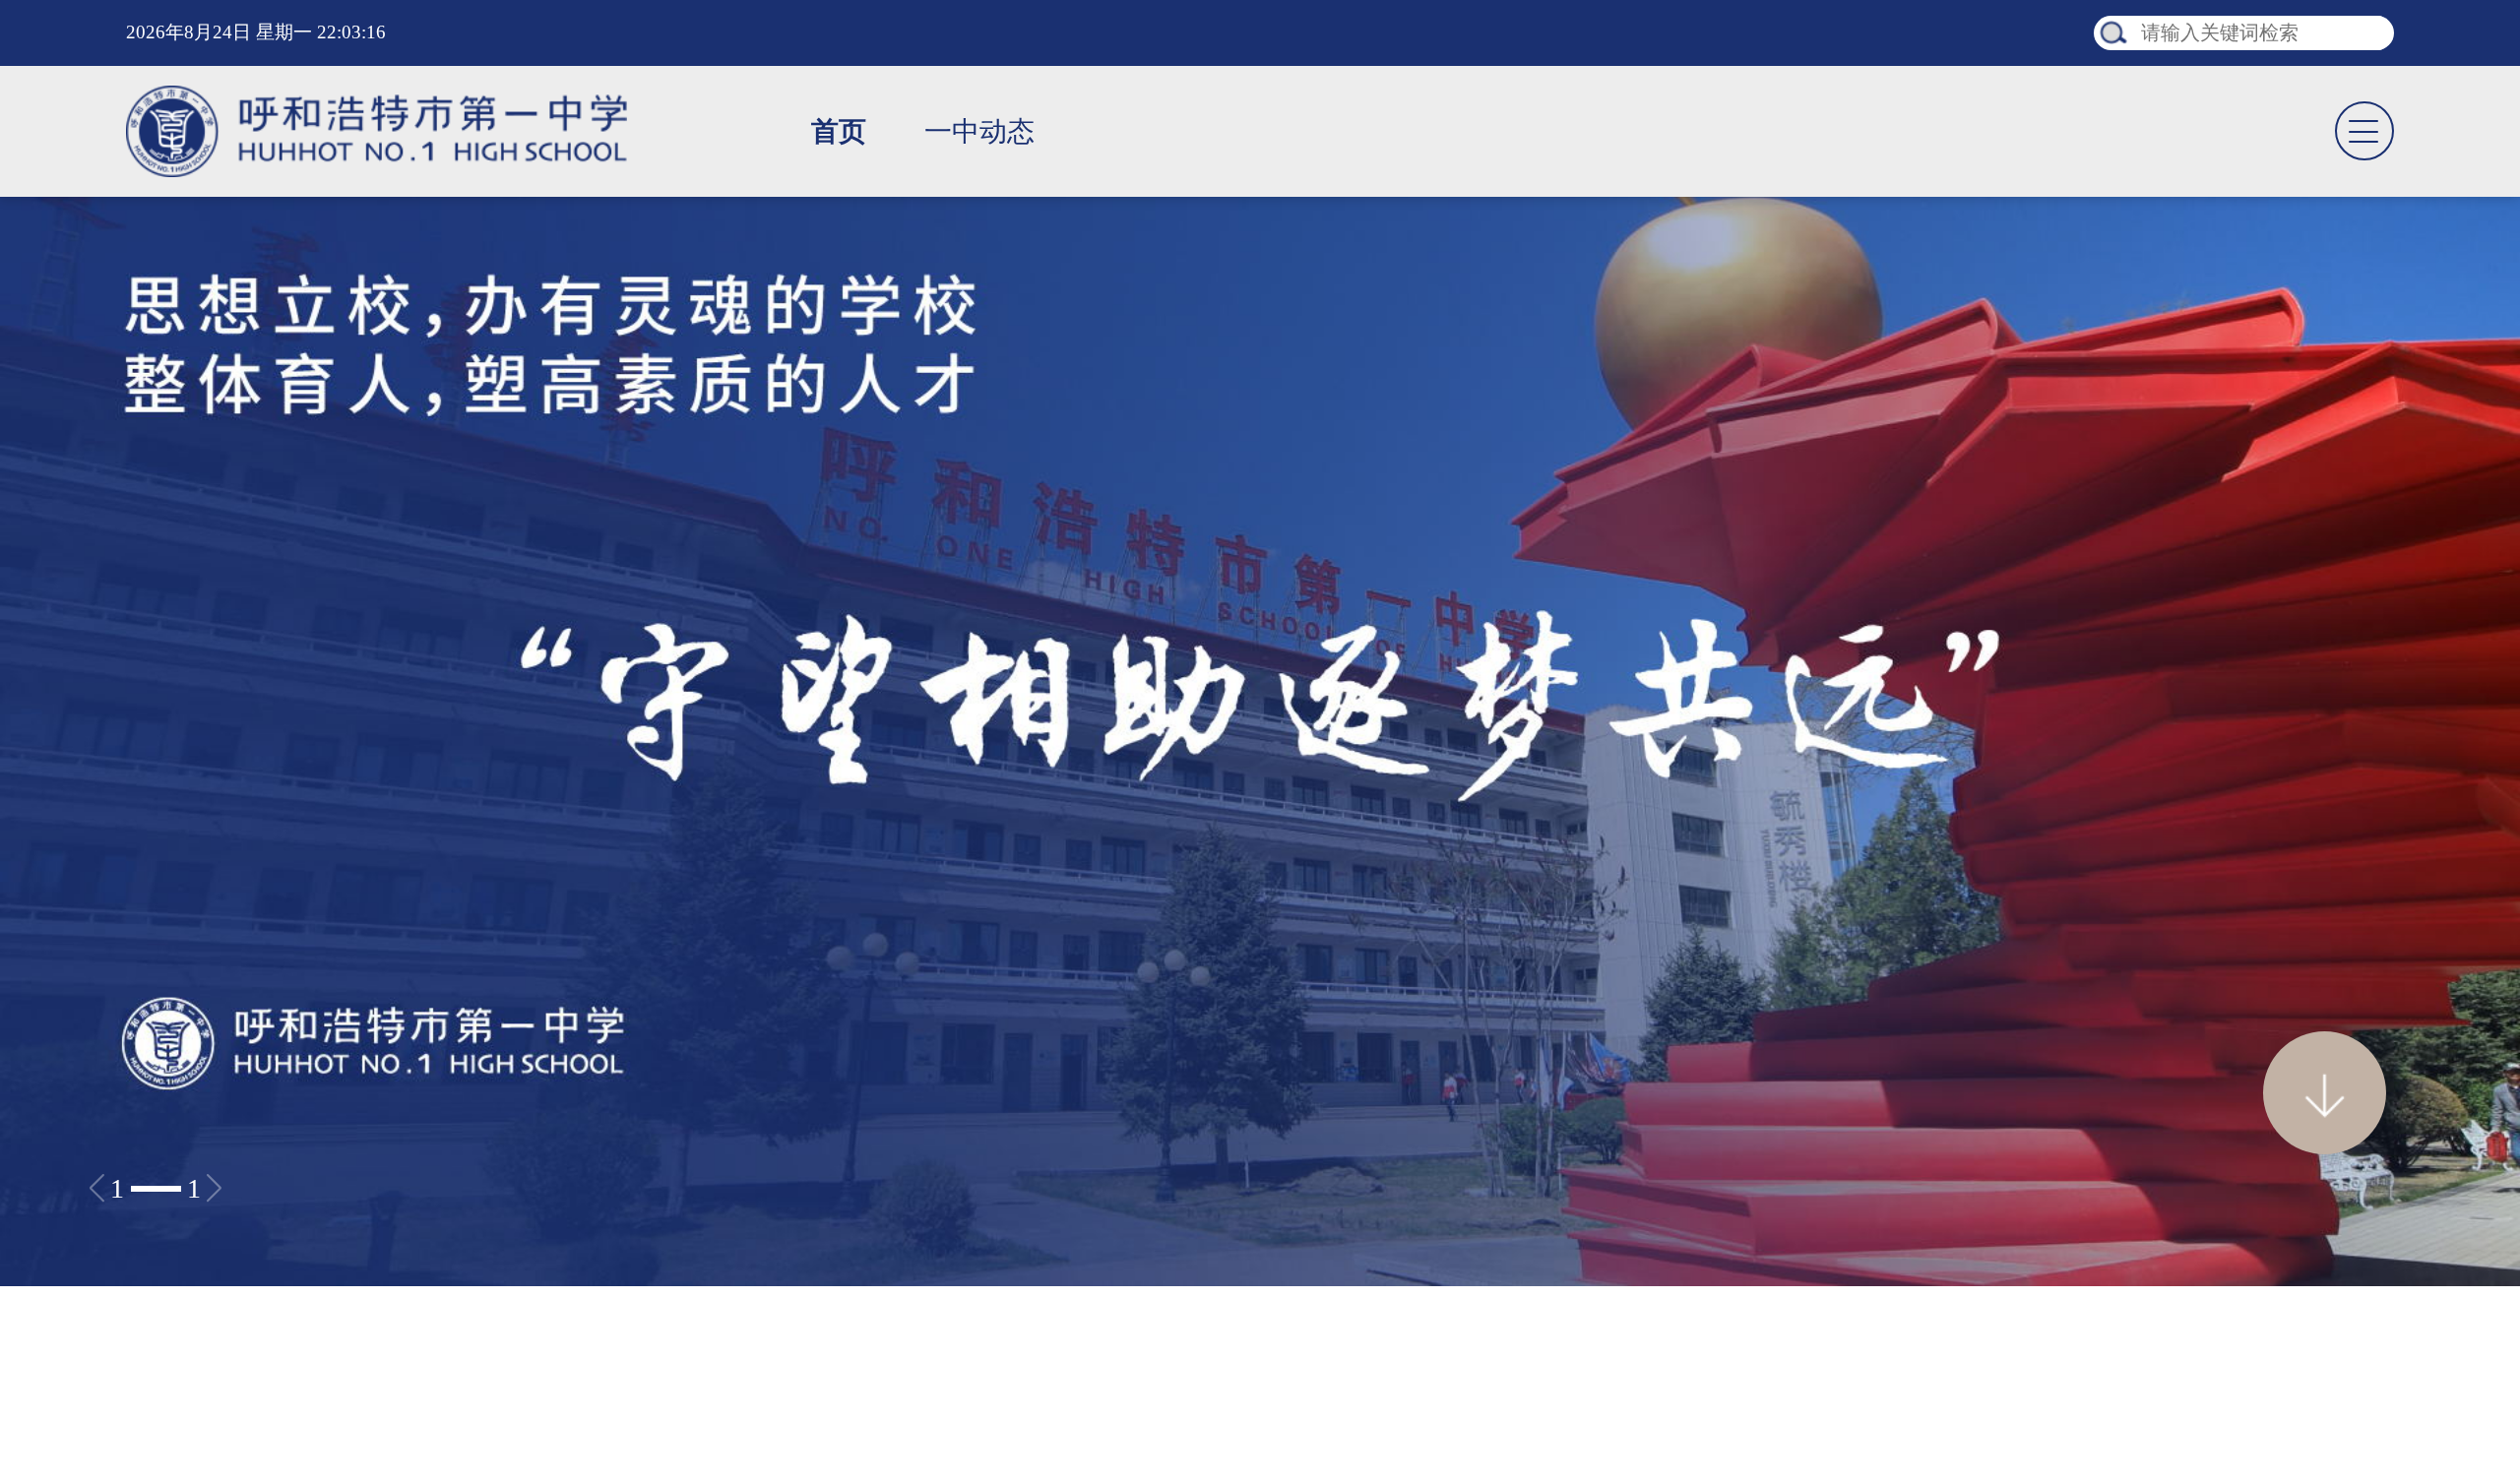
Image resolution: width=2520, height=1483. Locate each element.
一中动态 (979, 131)
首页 (839, 131)
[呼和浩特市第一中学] (377, 131)
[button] (156, 1188)
